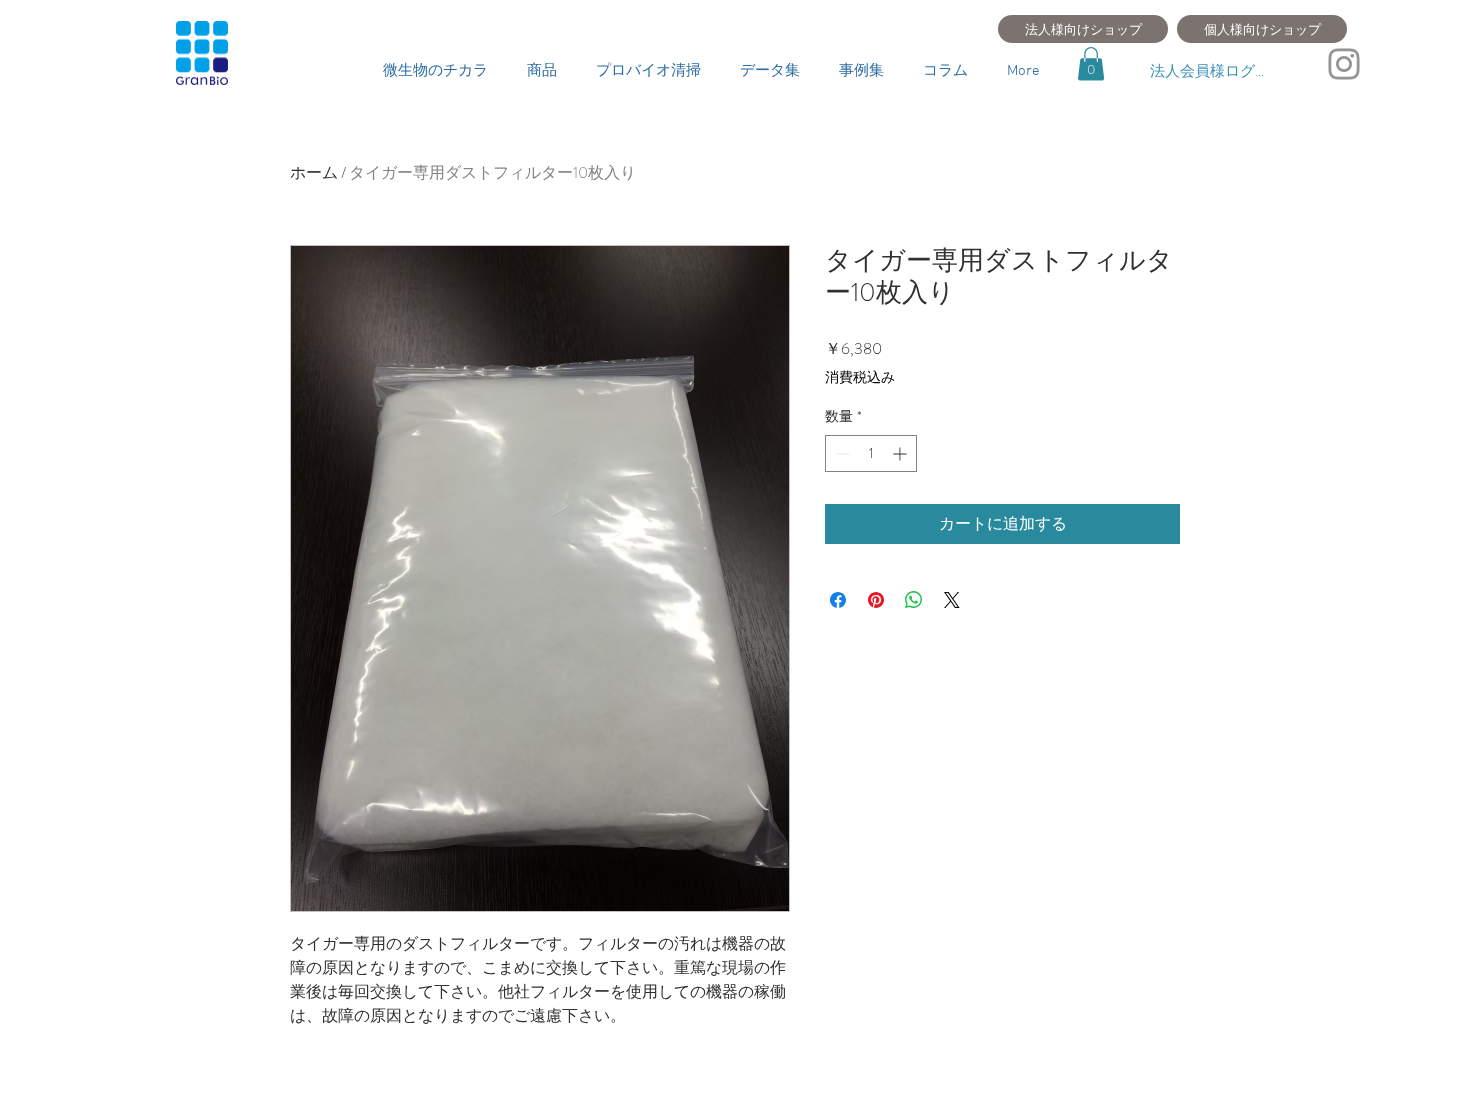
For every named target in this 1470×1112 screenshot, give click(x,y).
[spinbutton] (871, 453)
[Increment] (901, 453)
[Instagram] (1344, 64)
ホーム (314, 172)
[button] (1091, 63)
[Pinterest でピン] (876, 600)
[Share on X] (952, 600)
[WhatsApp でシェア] (914, 600)
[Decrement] (840, 453)
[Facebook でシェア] (838, 600)
